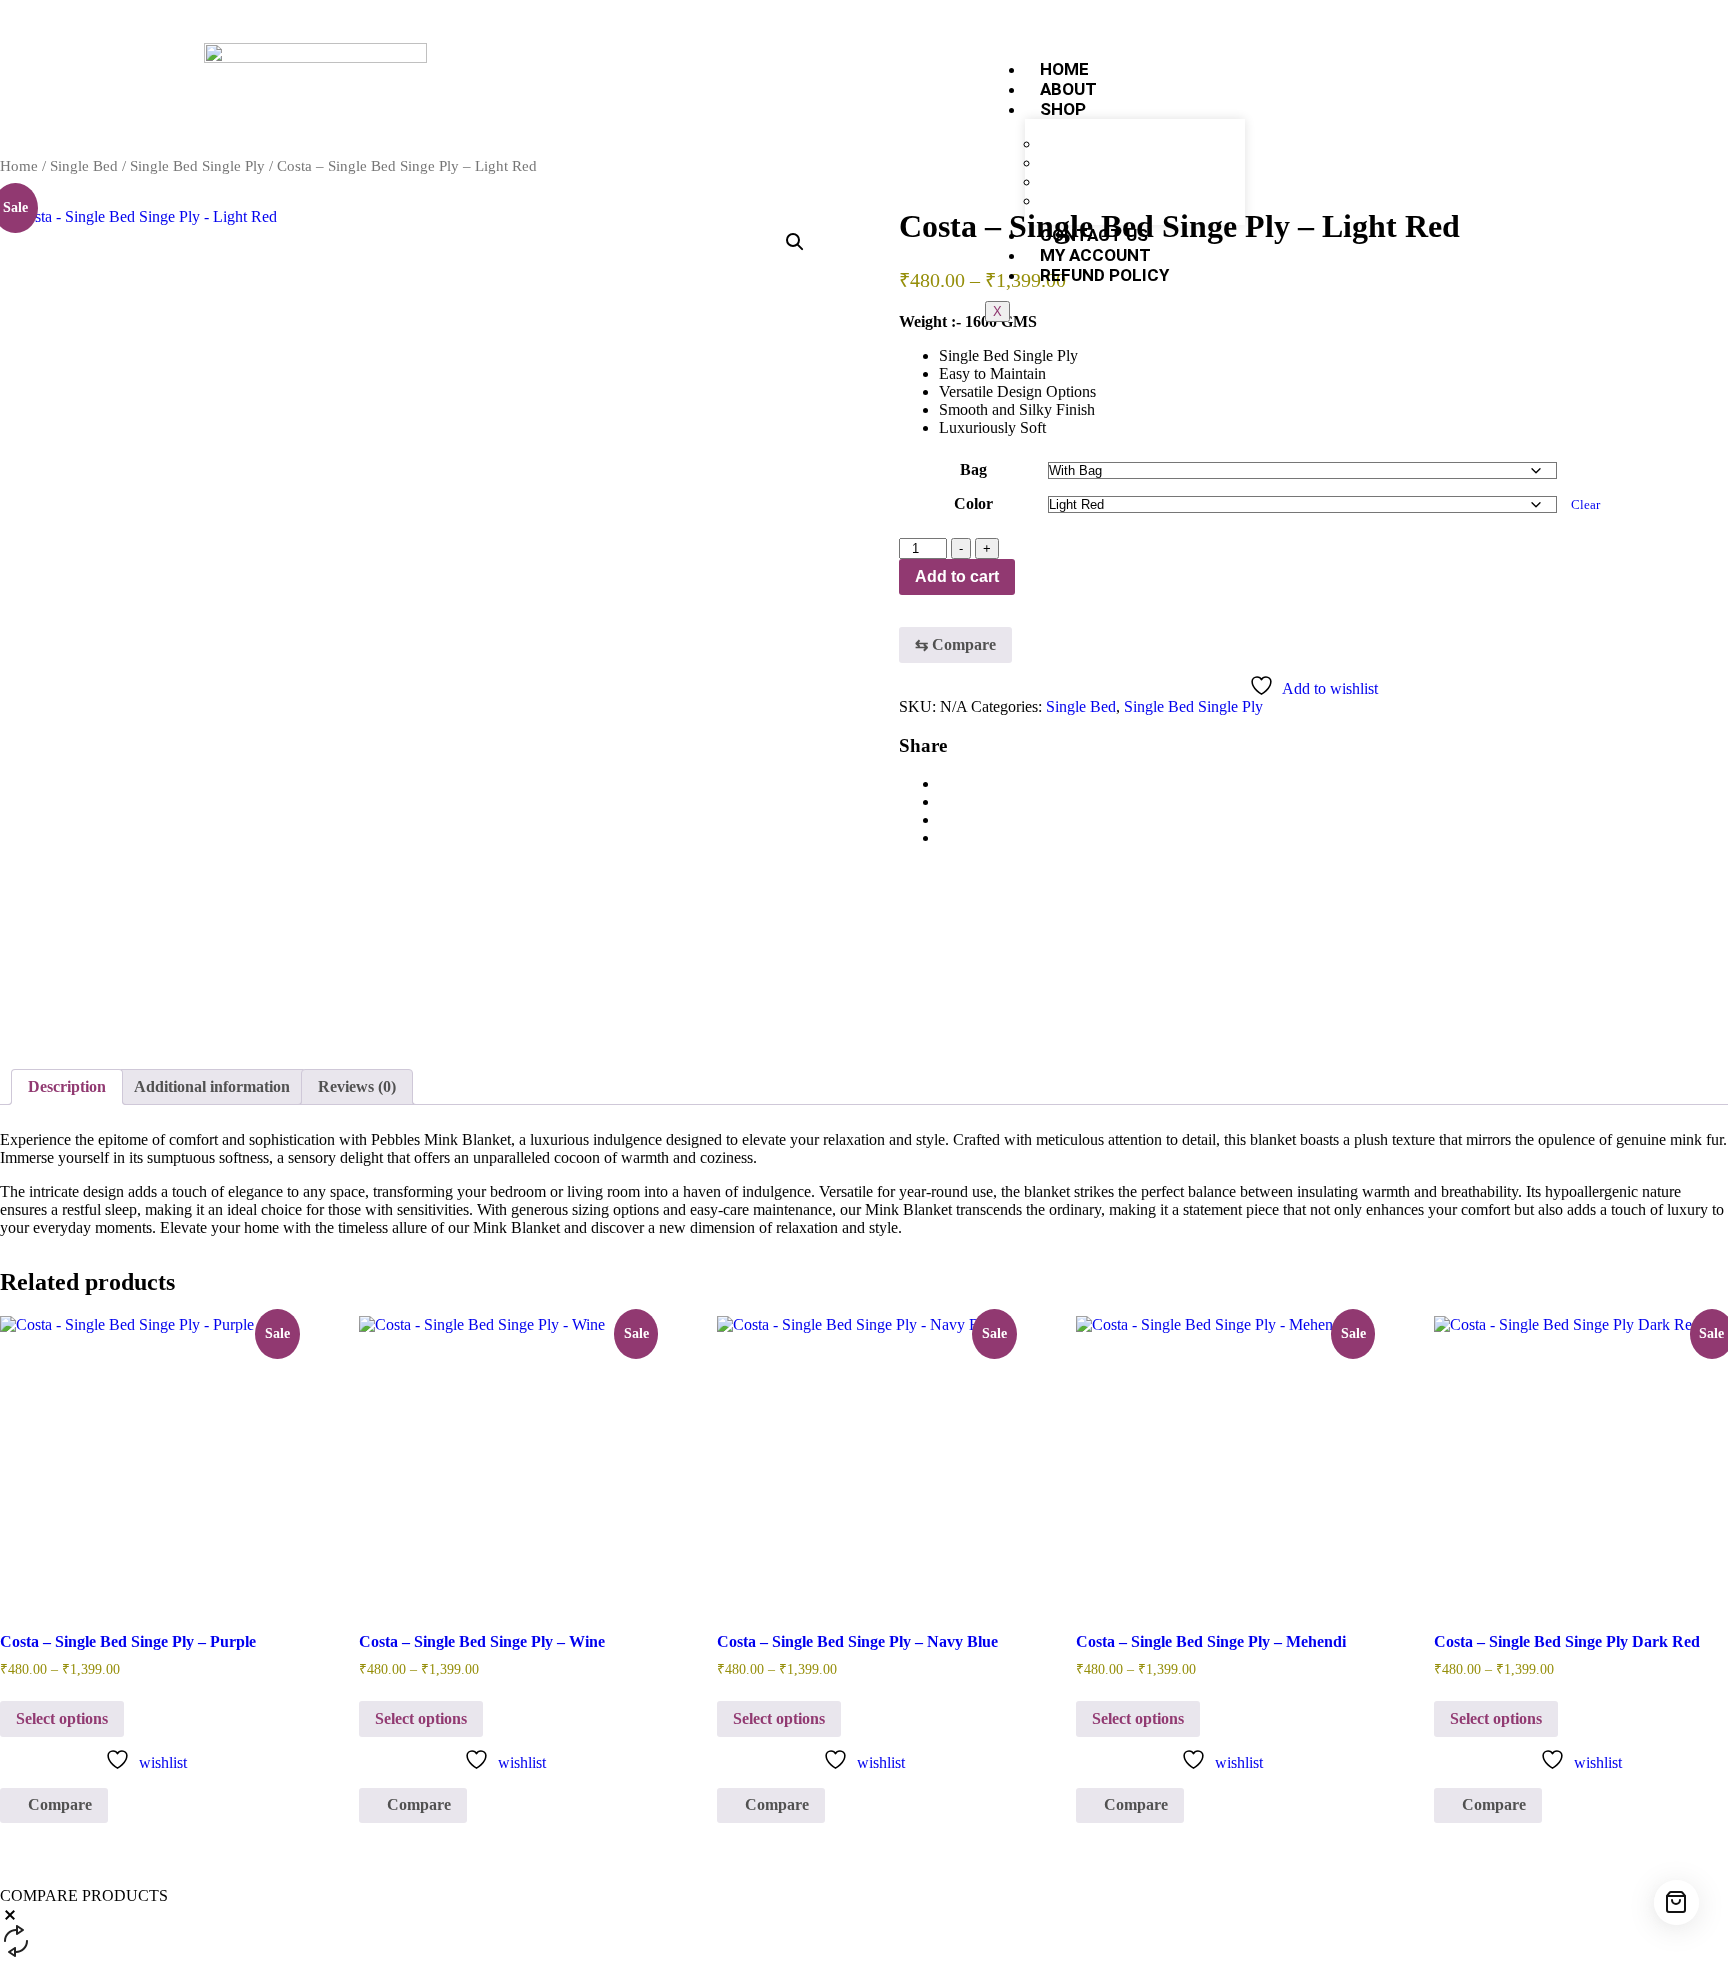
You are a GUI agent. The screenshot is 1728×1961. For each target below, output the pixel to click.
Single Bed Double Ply (1128, 162)
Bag (973, 469)
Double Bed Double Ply (1130, 200)
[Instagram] (1371, 84)
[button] (795, 242)
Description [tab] (67, 1086)
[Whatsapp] (1435, 84)
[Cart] (1676, 1902)
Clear (1585, 504)
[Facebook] (1307, 84)
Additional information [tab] (212, 1086)
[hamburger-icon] (1237, 62)
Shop (1063, 109)
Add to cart (957, 576)
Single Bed (84, 166)
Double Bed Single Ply (1128, 181)
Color (973, 503)
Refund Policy (1104, 275)
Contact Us (1094, 235)
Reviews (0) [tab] (357, 1086)
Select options (62, 1718)
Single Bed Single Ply (1125, 143)
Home (1064, 69)
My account (1095, 255)
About (1068, 89)
